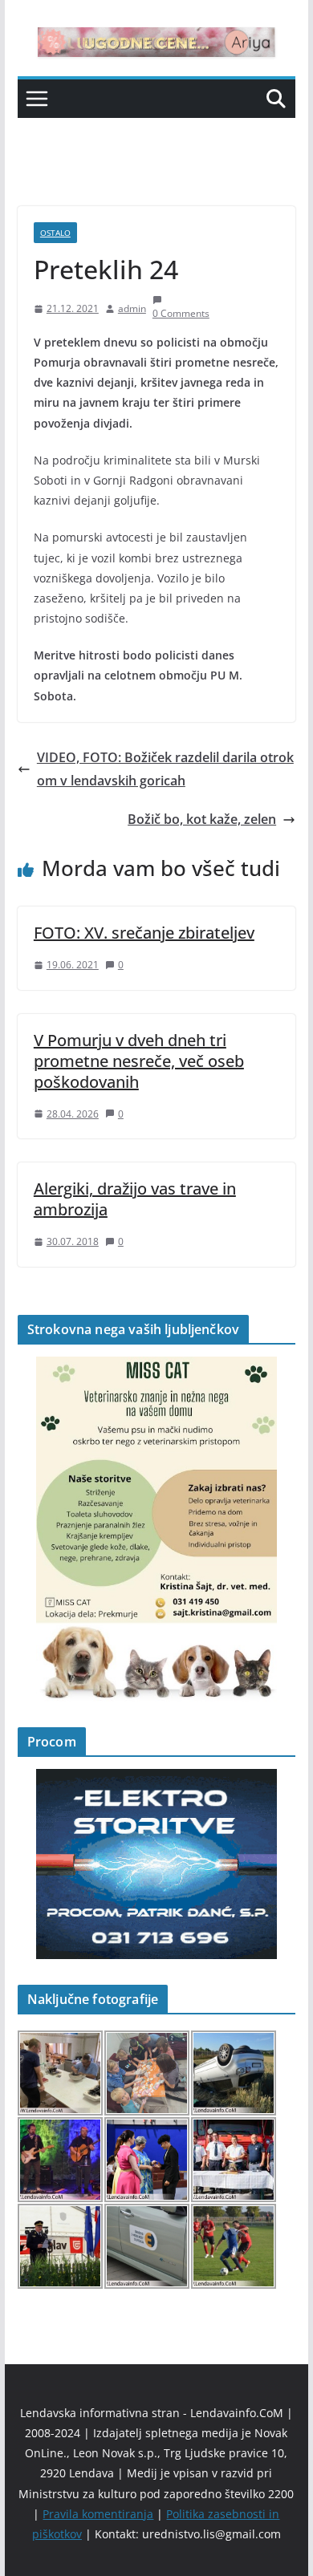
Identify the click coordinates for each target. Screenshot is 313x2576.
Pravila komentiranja (98, 2514)
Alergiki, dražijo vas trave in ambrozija (135, 1199)
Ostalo (55, 233)
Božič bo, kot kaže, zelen (202, 819)
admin (132, 308)
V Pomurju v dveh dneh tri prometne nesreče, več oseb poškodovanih (139, 1061)
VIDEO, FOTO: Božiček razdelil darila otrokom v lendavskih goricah (165, 769)
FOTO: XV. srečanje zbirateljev (144, 933)
